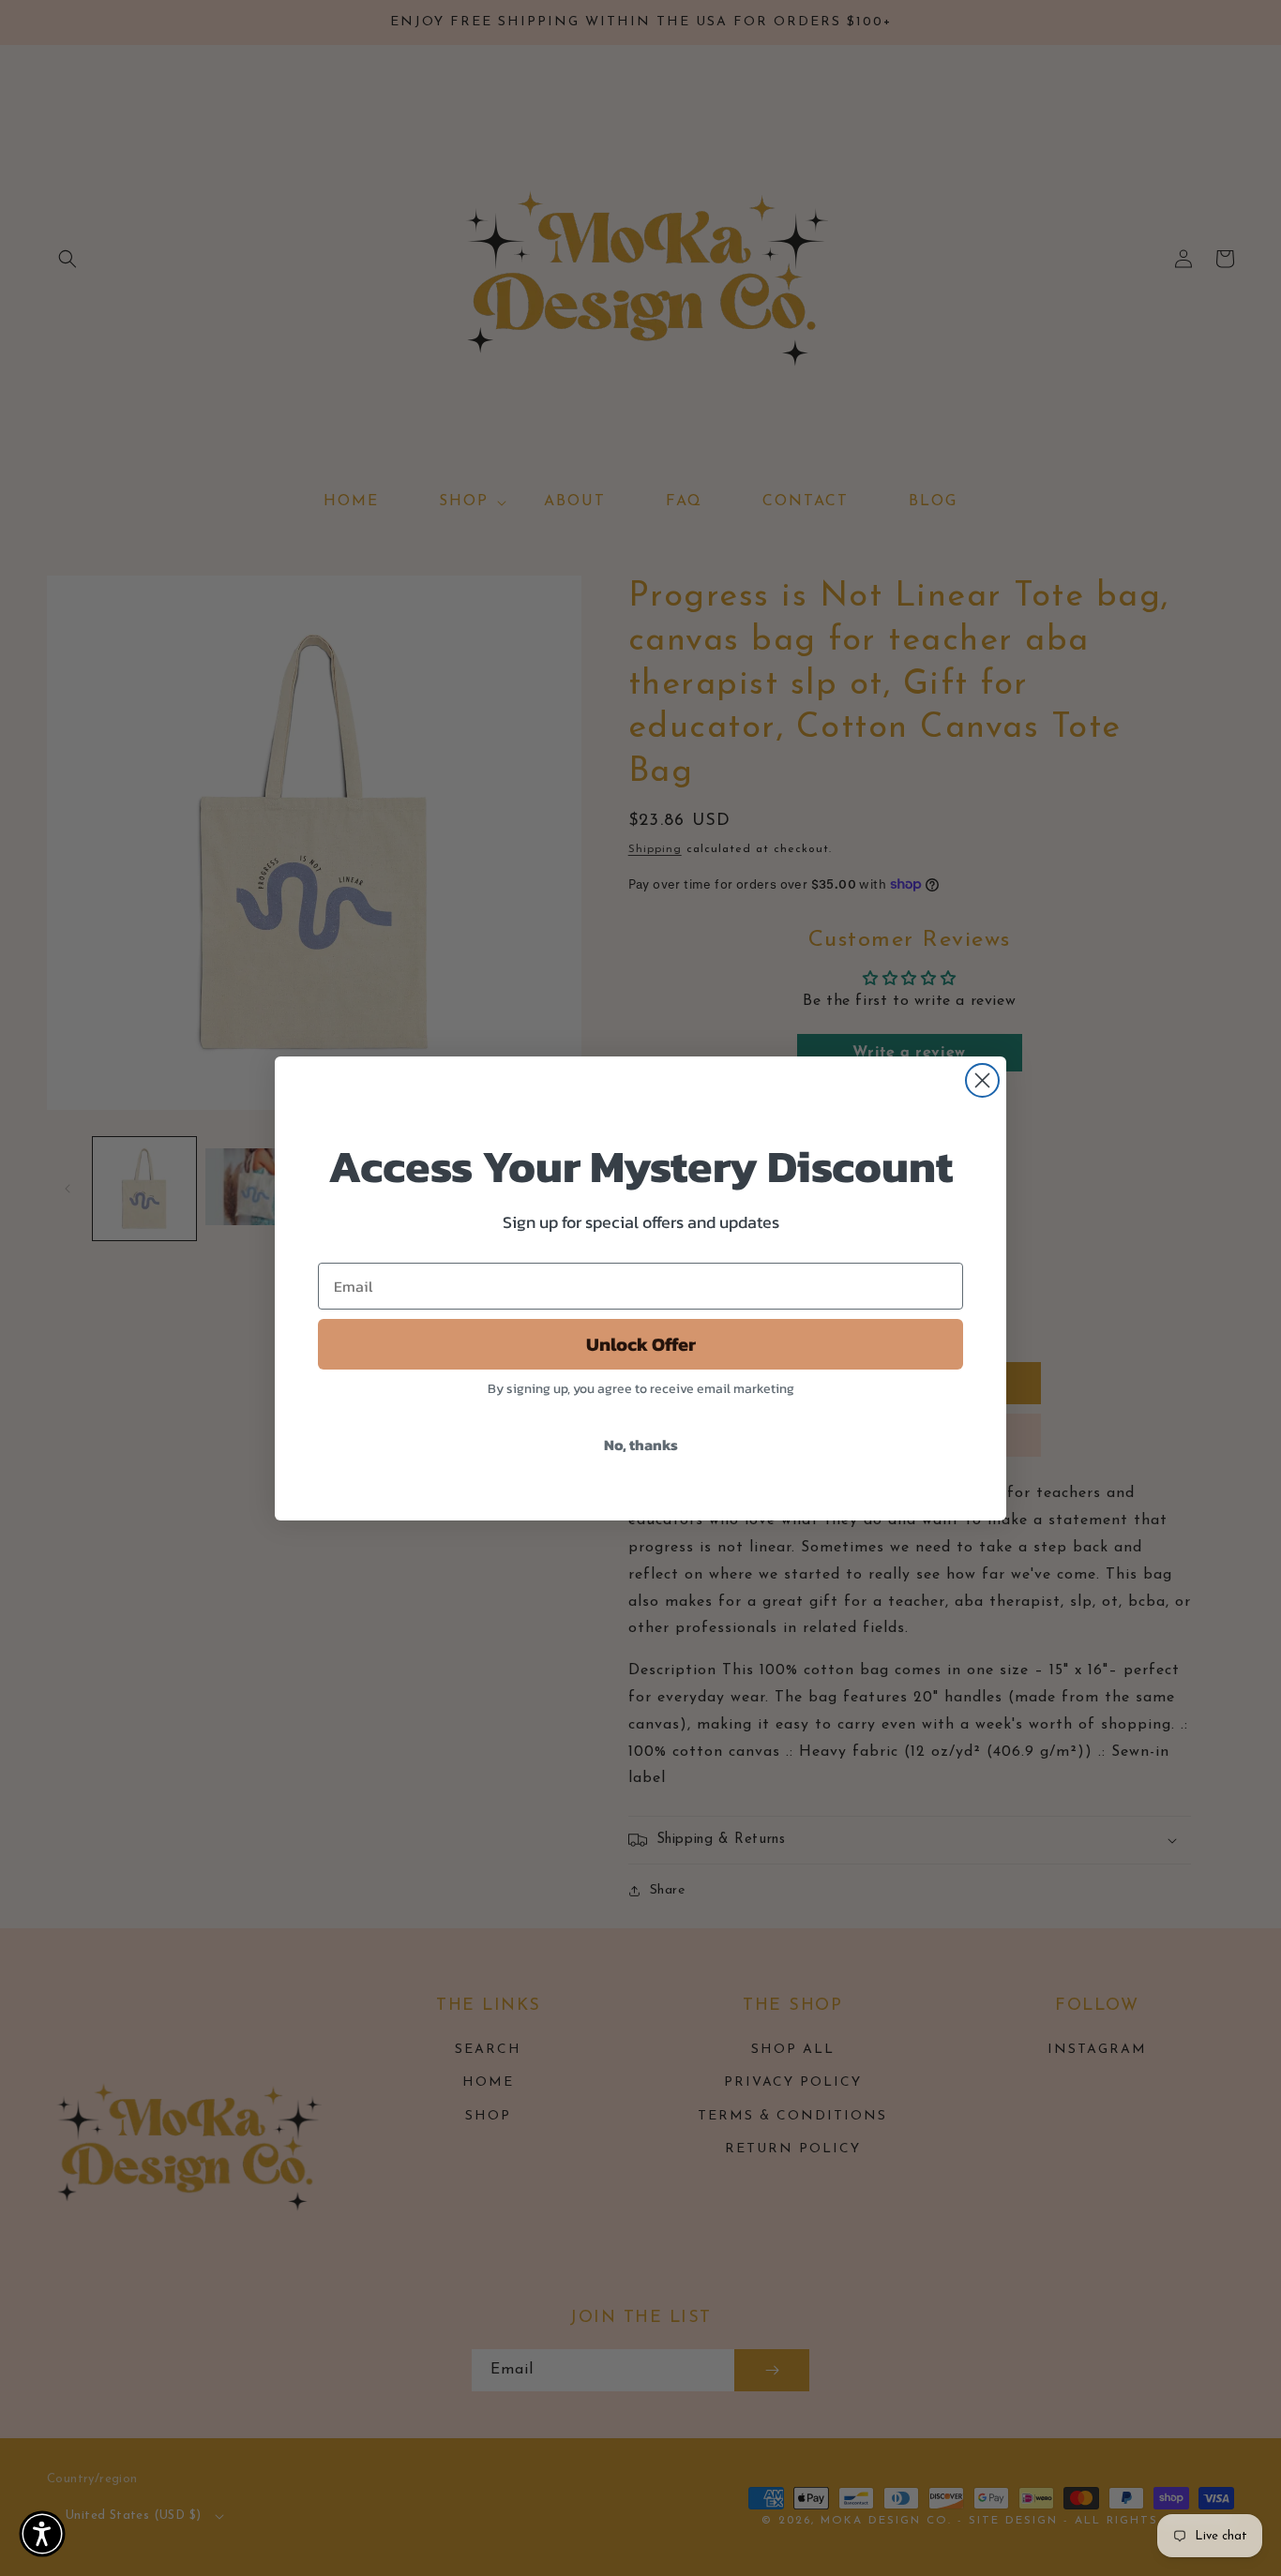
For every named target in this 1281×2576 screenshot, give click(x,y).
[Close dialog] (982, 1080)
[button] (42, 2534)
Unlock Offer (641, 1344)
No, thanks (641, 1445)
